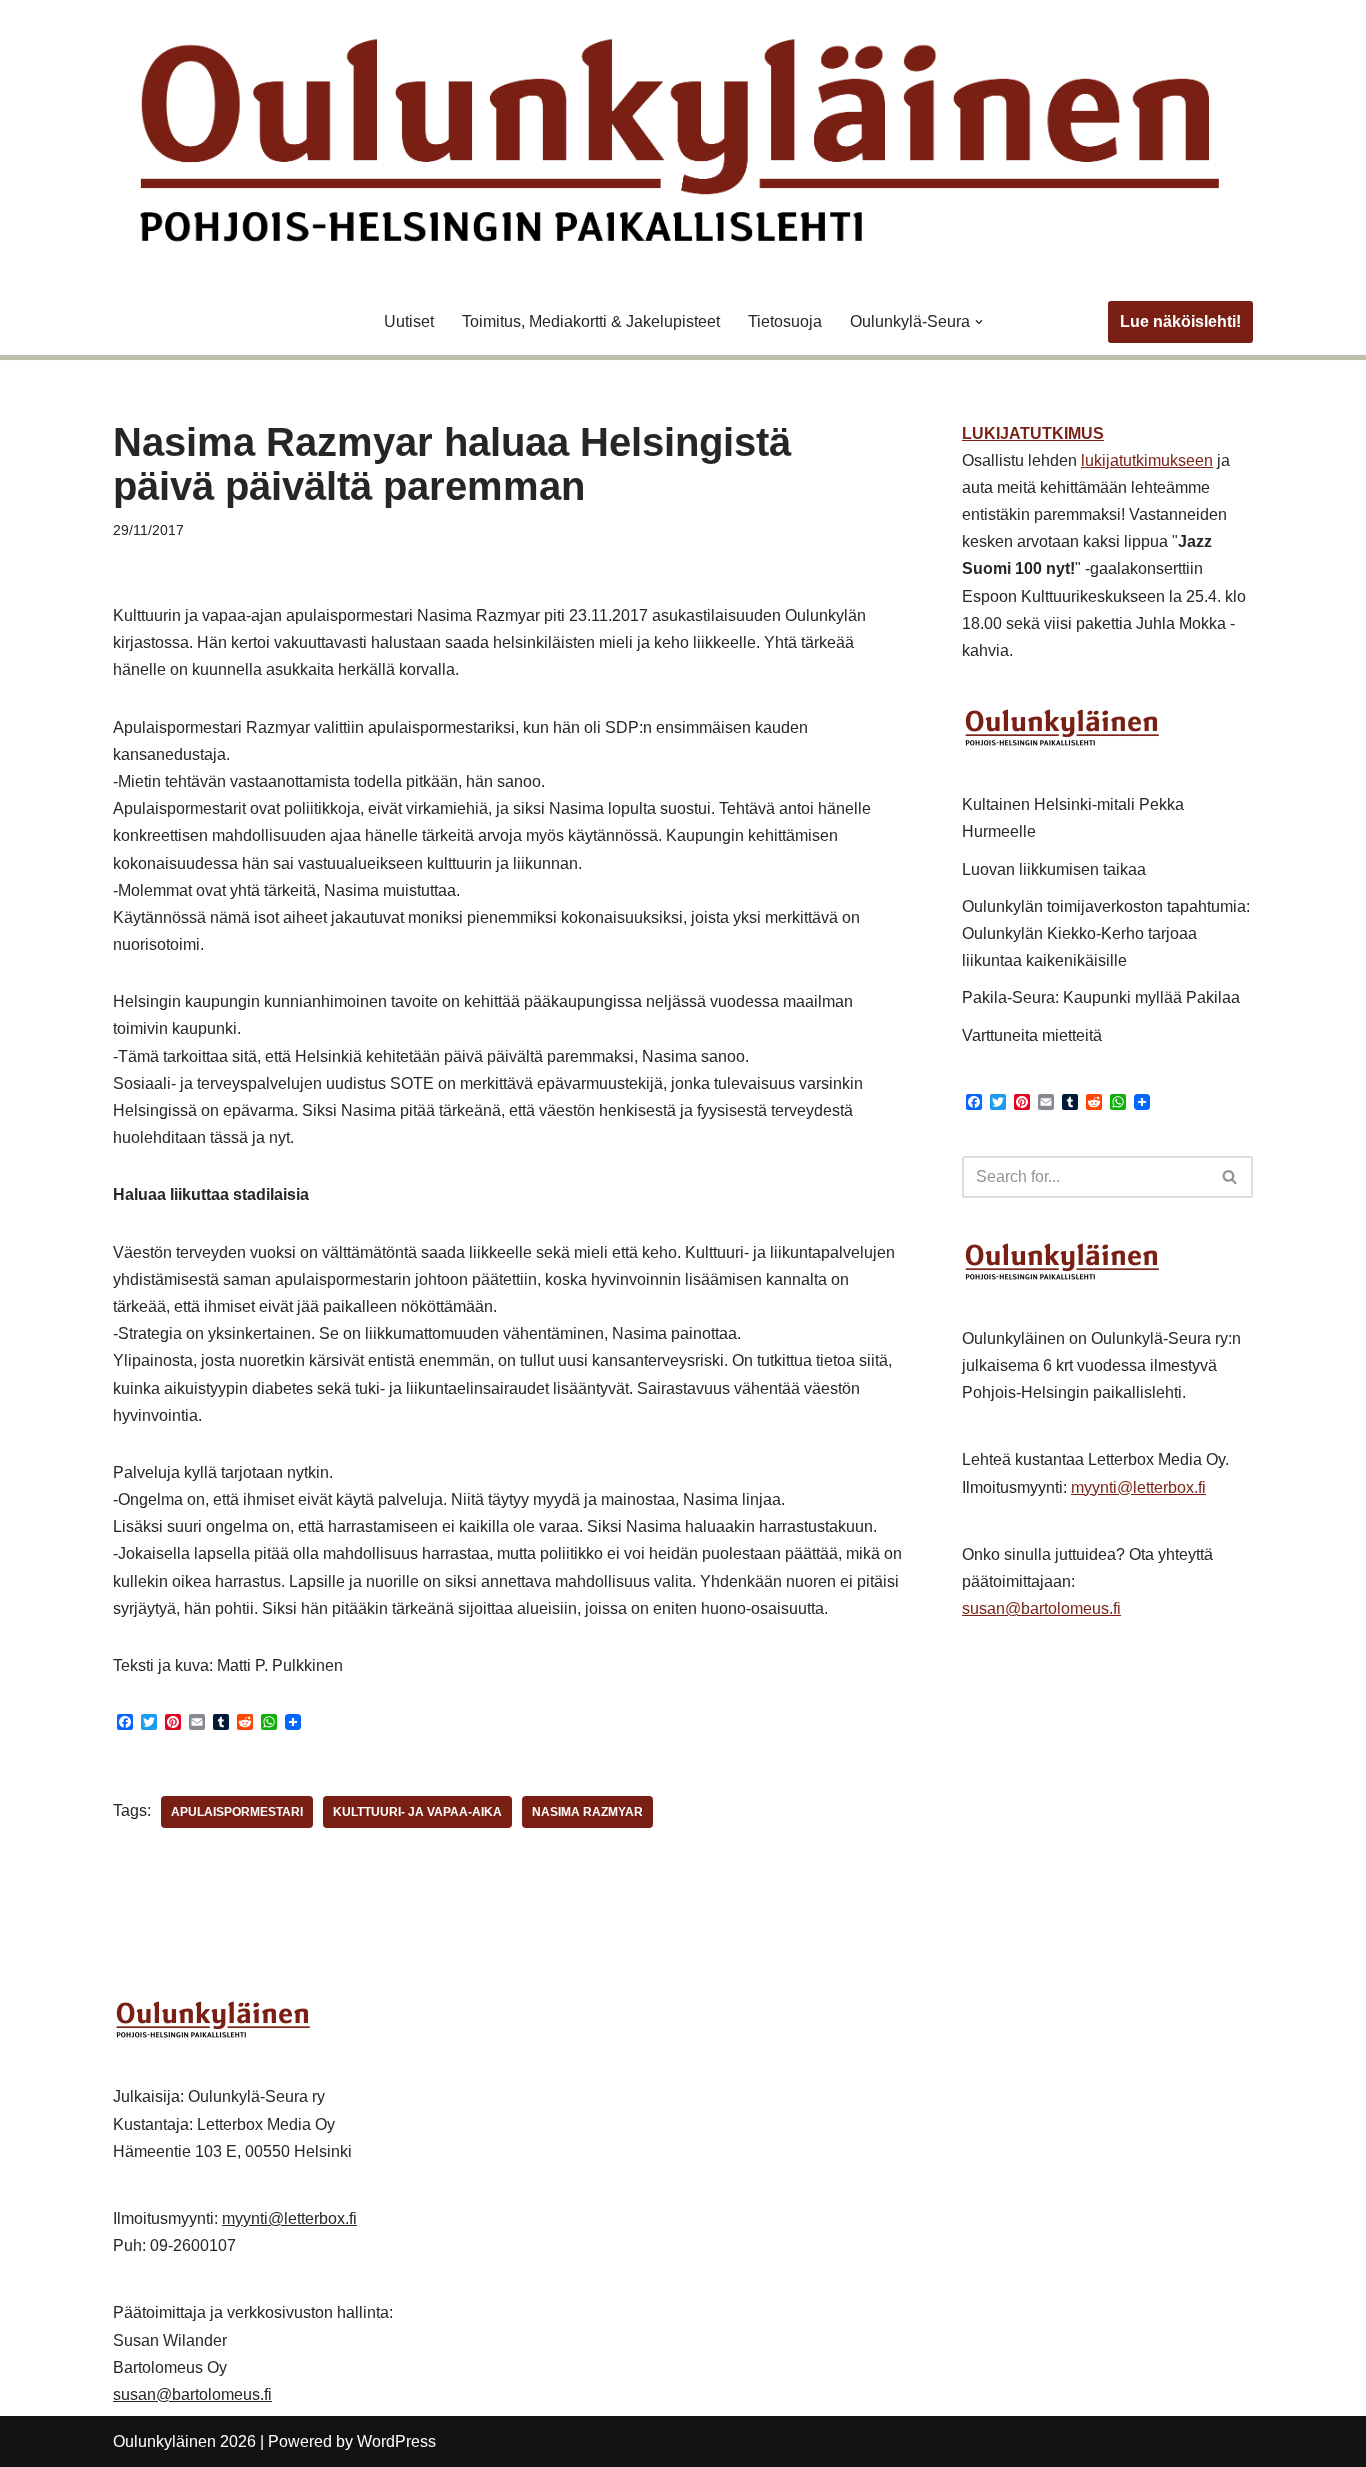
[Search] (1230, 1177)
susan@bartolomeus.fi (1041, 1608)
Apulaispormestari (237, 1812)
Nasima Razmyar (587, 1812)
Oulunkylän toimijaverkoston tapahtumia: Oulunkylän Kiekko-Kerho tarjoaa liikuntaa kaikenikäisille (1106, 933)
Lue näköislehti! (1180, 321)
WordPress (396, 2441)
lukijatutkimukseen (1147, 460)
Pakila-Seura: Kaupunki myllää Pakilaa (1101, 997)
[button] (979, 322)
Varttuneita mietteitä (1032, 1035)
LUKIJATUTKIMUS (1033, 433)
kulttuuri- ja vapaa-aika (417, 1812)
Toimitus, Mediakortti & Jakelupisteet (591, 321)
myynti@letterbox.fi (1138, 1487)
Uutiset (409, 321)
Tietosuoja (785, 321)
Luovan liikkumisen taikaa (1054, 869)
